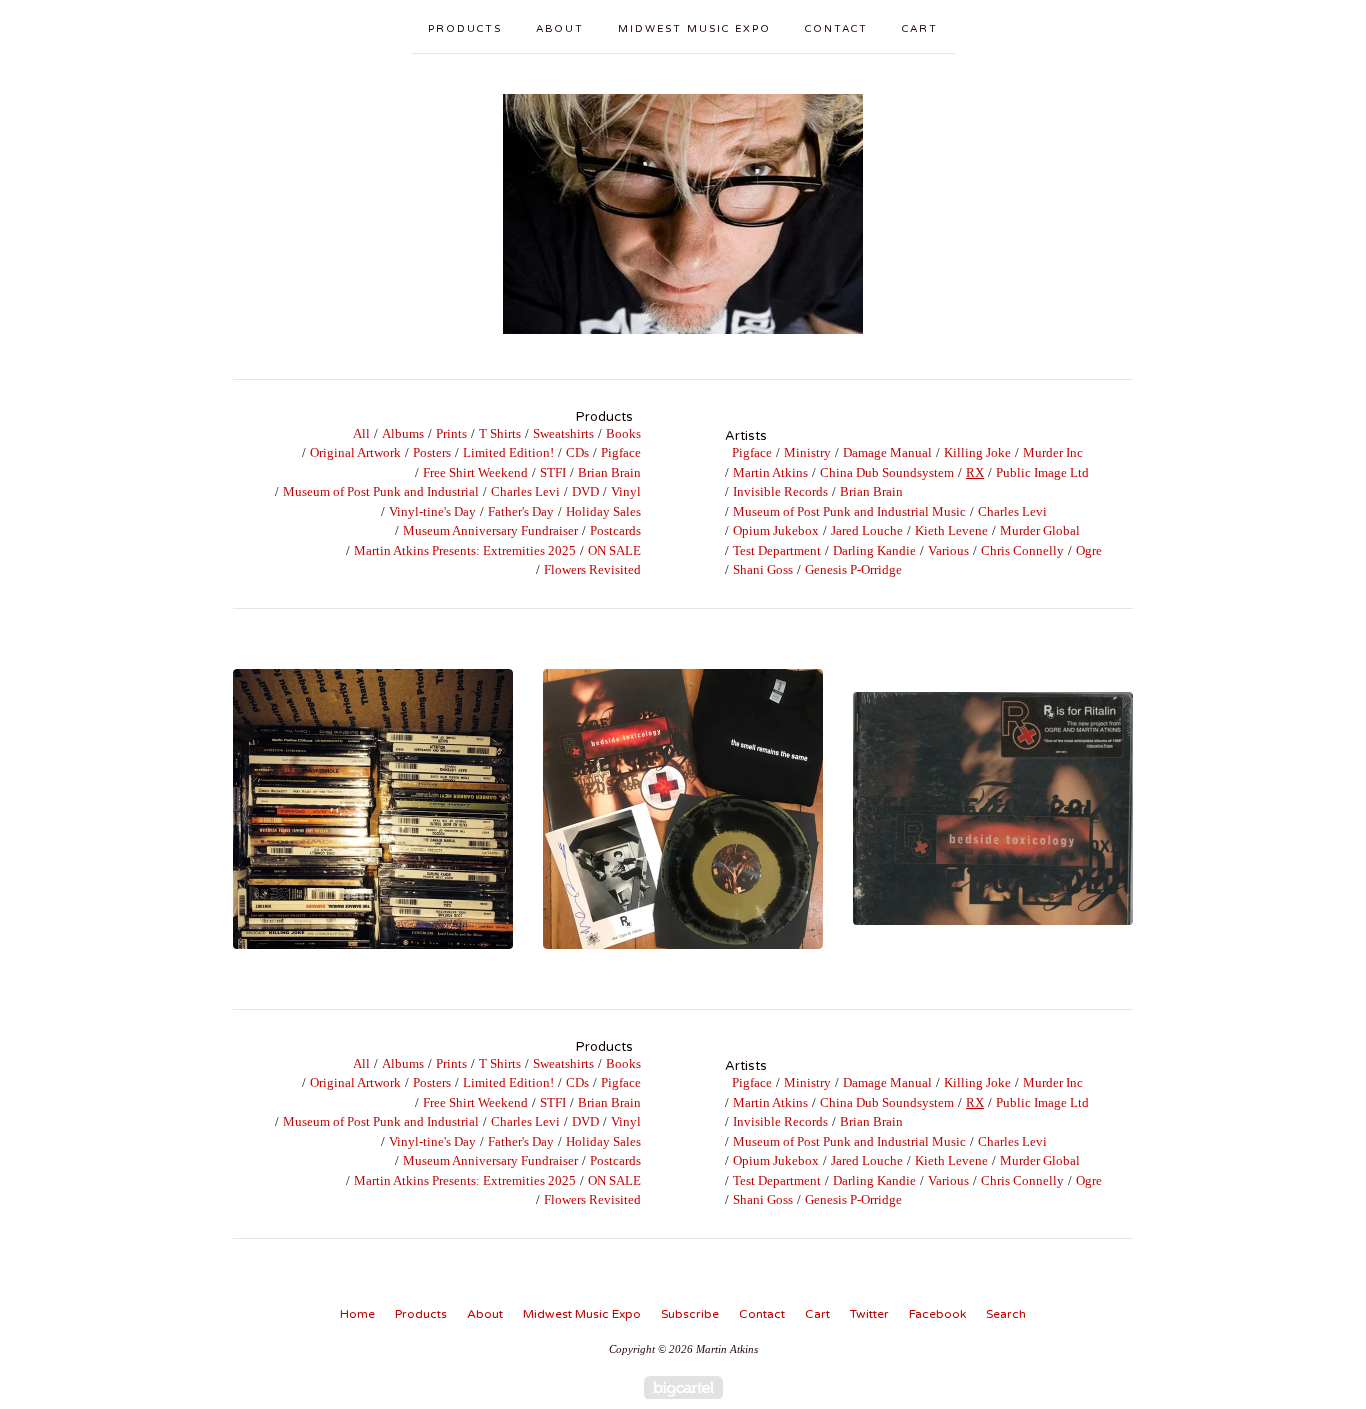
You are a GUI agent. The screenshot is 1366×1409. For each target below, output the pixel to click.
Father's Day (521, 511)
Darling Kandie (874, 550)
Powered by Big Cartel (683, 1387)
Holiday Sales (603, 511)
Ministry (807, 452)
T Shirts (500, 433)
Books (623, 433)
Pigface (621, 452)
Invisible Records (780, 491)
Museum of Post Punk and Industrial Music (849, 511)
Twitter (869, 1314)
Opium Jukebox (776, 530)
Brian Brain (609, 472)
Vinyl (626, 491)
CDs (577, 452)
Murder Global (1040, 530)
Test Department (777, 550)
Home (357, 1314)
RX (975, 472)
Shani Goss (763, 569)
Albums (403, 433)
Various (948, 550)
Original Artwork (355, 452)
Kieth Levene (951, 530)
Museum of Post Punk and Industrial (381, 491)
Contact (836, 29)
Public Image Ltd (1042, 472)
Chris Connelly (1022, 550)
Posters (432, 452)
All (361, 433)
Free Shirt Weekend (475, 472)
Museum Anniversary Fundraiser (490, 530)
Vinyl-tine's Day (432, 511)
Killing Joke (977, 452)
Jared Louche (867, 530)
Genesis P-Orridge (853, 569)
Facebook (937, 1314)
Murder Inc (1053, 452)
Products (465, 29)
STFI (553, 472)
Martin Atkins (770, 472)
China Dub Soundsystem (887, 472)
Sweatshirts (563, 433)
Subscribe (690, 1314)
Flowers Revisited (592, 569)
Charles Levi (525, 491)
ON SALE (614, 550)
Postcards (615, 530)
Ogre (1089, 550)
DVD (585, 491)
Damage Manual (887, 452)
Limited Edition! (508, 452)
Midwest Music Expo (694, 29)
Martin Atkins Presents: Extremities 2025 (465, 550)
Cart (920, 29)
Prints (451, 433)
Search (1006, 1314)
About (560, 29)
